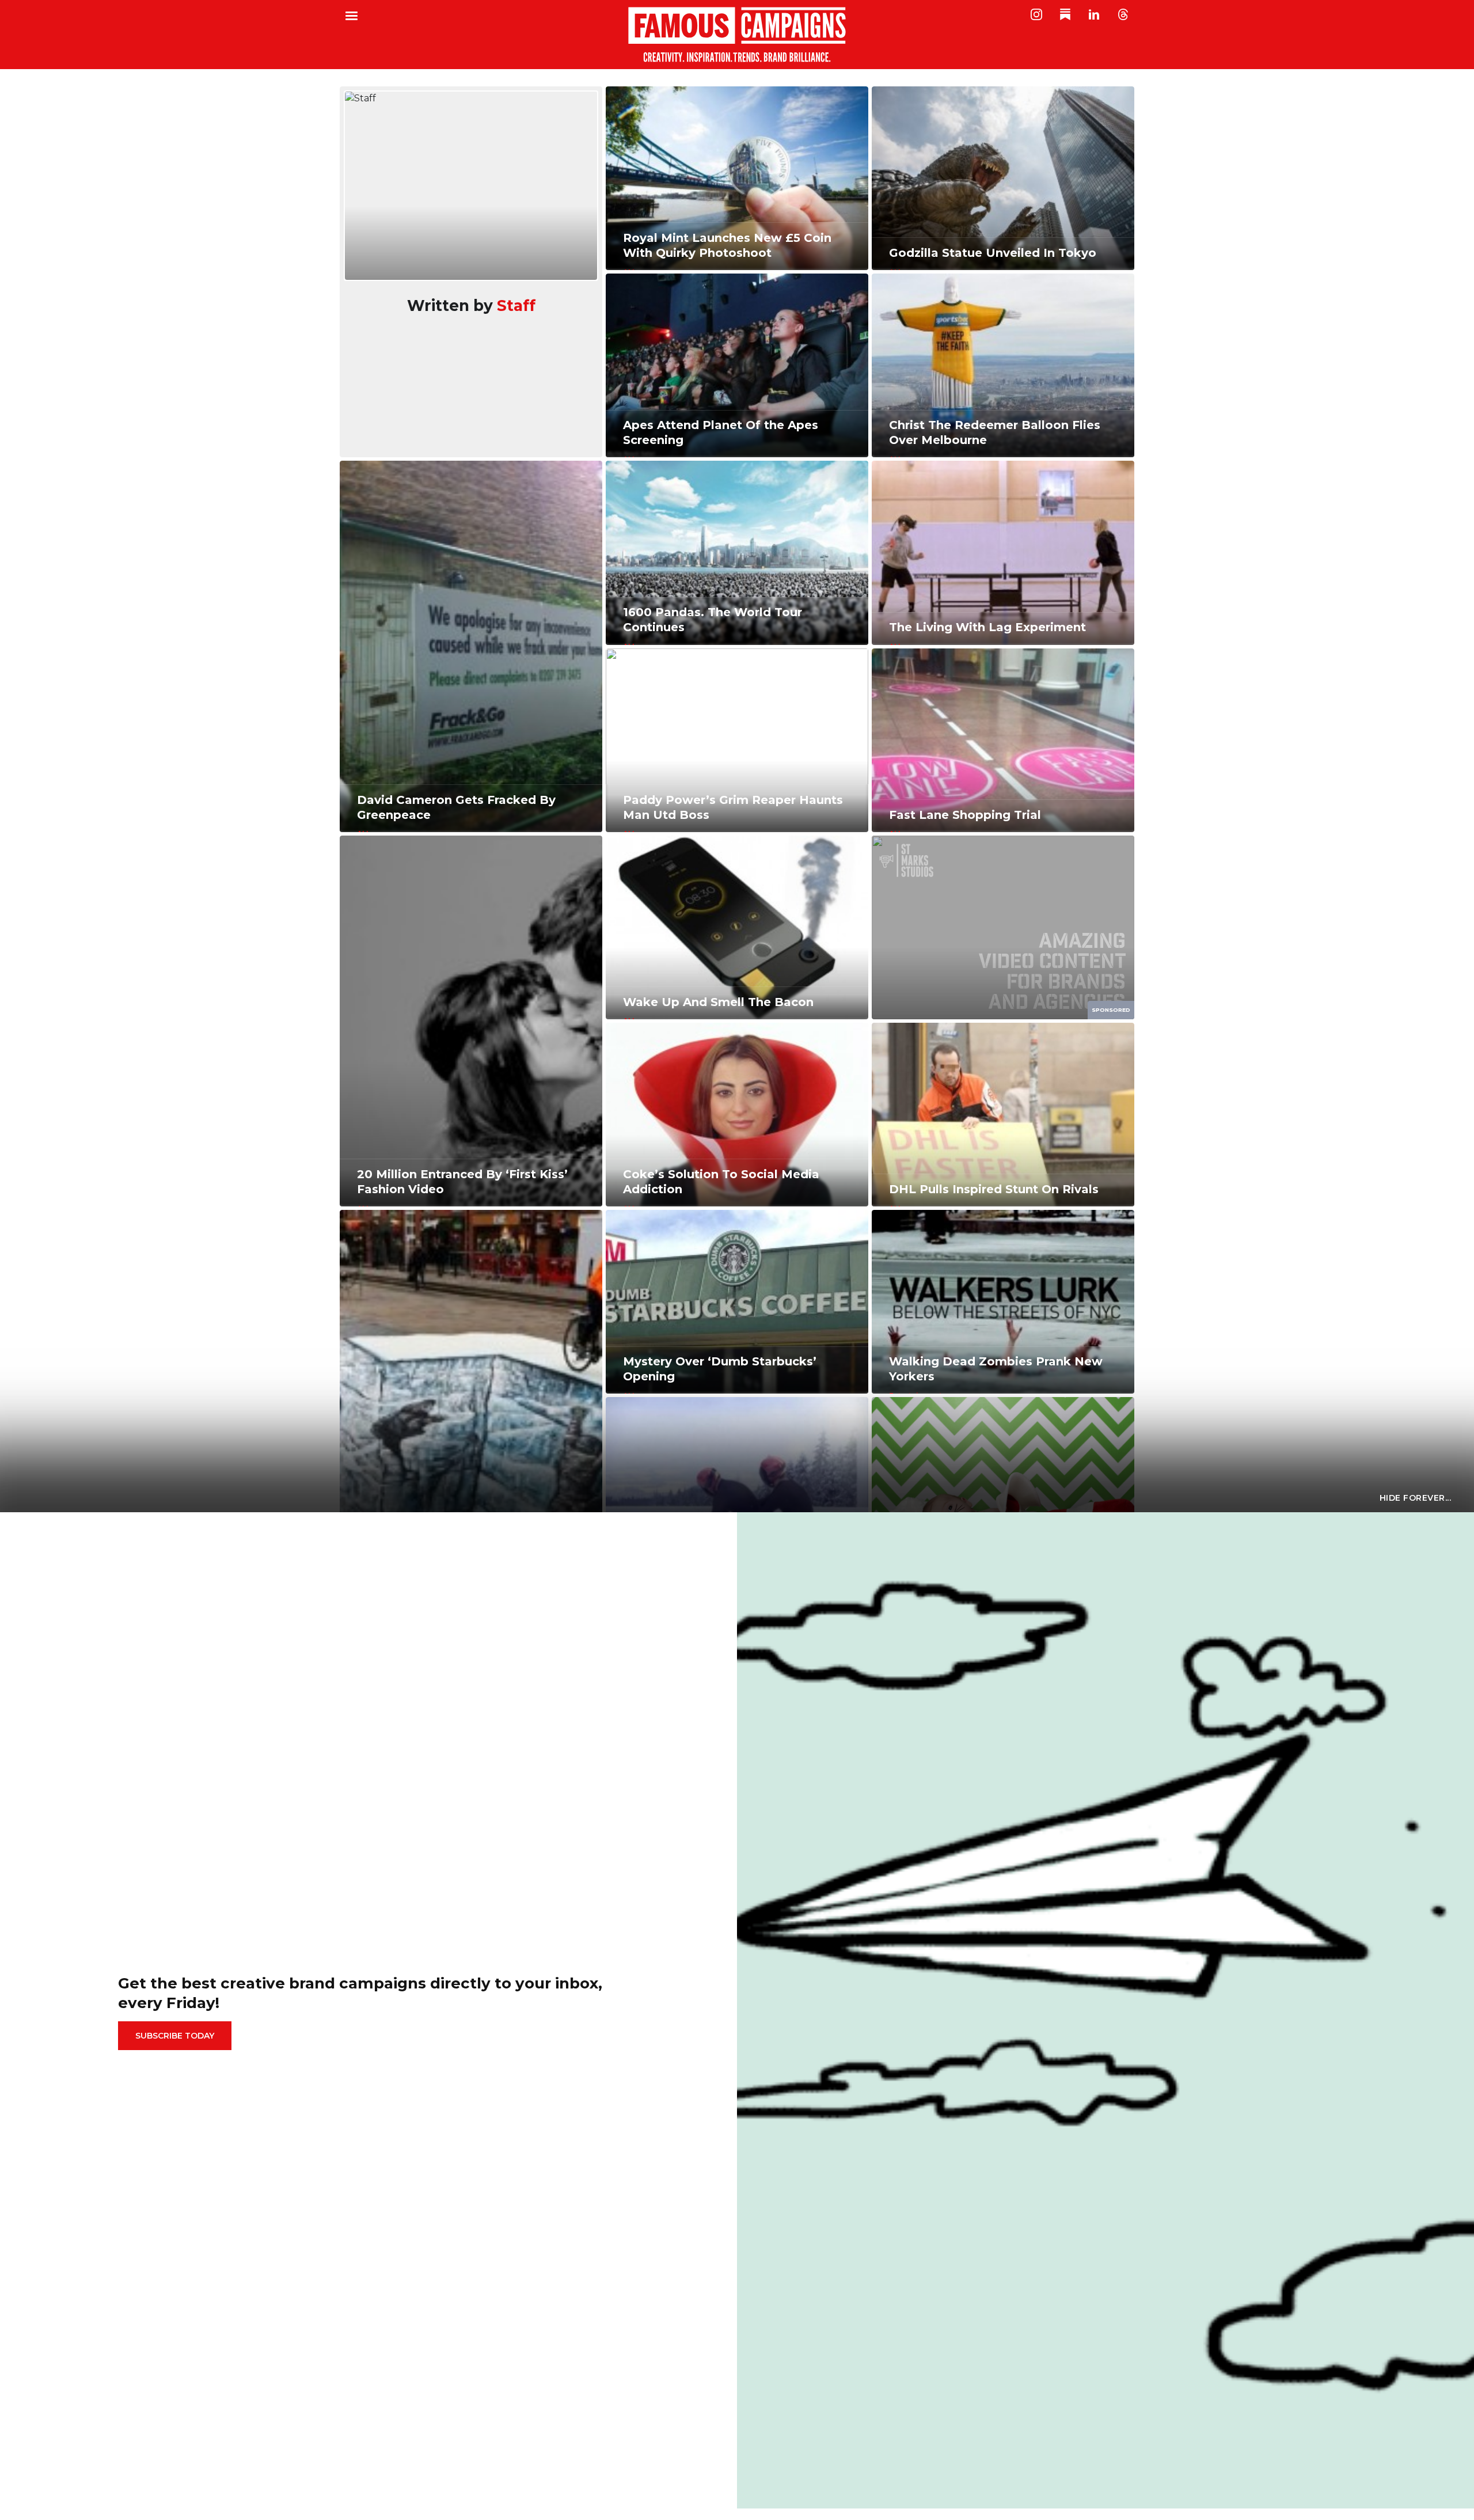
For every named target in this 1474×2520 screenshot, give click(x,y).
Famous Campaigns (737, 35)
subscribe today (175, 2036)
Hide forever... (1416, 1498)
